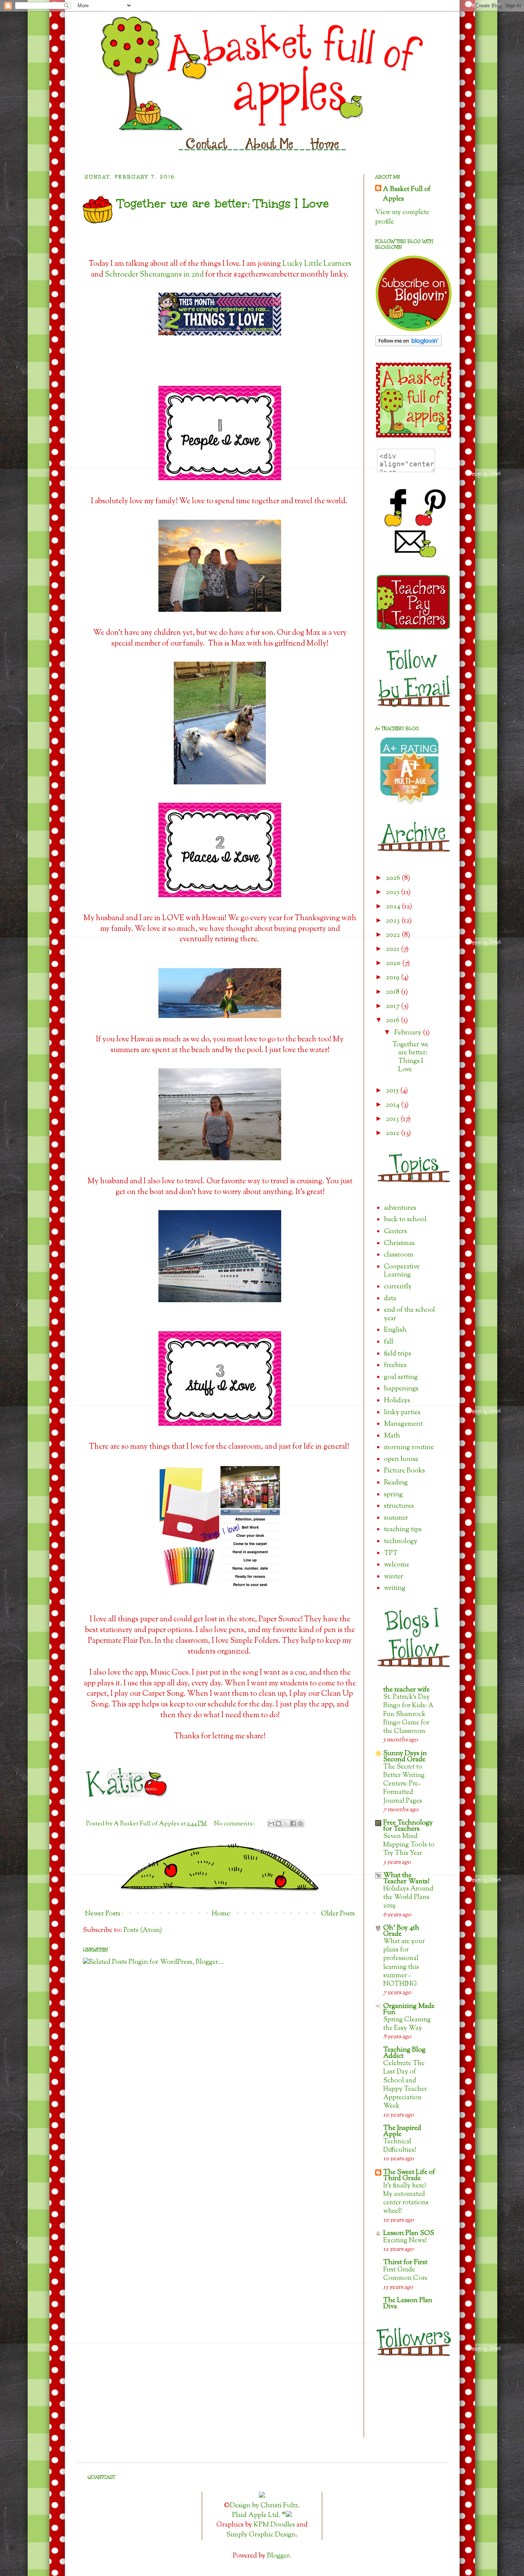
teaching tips (403, 1530)
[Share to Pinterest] (300, 1823)
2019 (393, 978)
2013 (393, 1119)
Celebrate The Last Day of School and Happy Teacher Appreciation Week (405, 2085)
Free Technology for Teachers (408, 1826)
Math (392, 1436)
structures (399, 1506)
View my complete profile (402, 217)
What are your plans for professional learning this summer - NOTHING (404, 1963)
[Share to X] (286, 1823)
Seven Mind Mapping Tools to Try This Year (409, 1845)
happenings (401, 1389)
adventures (400, 1208)
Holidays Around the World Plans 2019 (408, 1897)
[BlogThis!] (278, 1823)
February (409, 1033)
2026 (394, 878)
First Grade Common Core (405, 2274)
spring (393, 1495)
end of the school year (409, 1314)
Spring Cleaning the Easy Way (407, 2024)
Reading (396, 1483)
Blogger (278, 2556)
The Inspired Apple (402, 2131)
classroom (399, 1255)
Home (221, 1914)
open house (401, 1459)
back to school (405, 1220)
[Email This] (271, 1823)
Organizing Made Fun (409, 2009)
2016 (393, 1021)
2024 (394, 907)
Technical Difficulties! (400, 2146)
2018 (393, 992)
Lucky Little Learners (317, 264)
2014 (393, 1105)
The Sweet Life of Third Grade (409, 2176)
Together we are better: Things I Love (223, 203)
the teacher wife (406, 1690)
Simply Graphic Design (261, 2535)
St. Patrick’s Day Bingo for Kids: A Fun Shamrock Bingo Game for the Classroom (408, 1714)
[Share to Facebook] (293, 1823)
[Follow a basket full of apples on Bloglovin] (408, 345)
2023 (394, 921)
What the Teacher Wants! (406, 1879)
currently (398, 1287)
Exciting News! (405, 2241)
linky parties (402, 1413)
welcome (397, 1565)
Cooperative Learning (402, 1271)
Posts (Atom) (143, 1930)
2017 (393, 1006)
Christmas (399, 1244)
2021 (393, 949)
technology (401, 1542)
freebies (395, 1365)
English (395, 1330)
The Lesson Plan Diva (408, 2304)
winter (394, 1577)
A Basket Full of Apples (407, 194)
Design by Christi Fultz (264, 2506)
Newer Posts (103, 1914)
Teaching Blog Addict (404, 2053)
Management (403, 1424)
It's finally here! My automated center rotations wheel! (406, 2199)
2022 (394, 935)
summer (396, 1518)
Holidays (397, 1401)
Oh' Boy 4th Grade (401, 1931)
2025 (393, 893)
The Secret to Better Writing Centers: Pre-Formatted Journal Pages (404, 1784)
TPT (391, 1553)
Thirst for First (405, 2263)
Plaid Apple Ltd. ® (259, 2515)
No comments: (235, 1824)
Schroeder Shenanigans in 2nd (154, 275)
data (390, 1299)
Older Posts (338, 1914)
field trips (398, 1354)
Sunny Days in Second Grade (405, 1757)
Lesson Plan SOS (409, 2233)
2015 (393, 1091)
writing (395, 1588)
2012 (393, 1133)
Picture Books (405, 1471)
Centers (395, 1232)
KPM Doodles (274, 2525)
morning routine (409, 1448)
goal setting (401, 1377)
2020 (394, 964)
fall (389, 1342)
